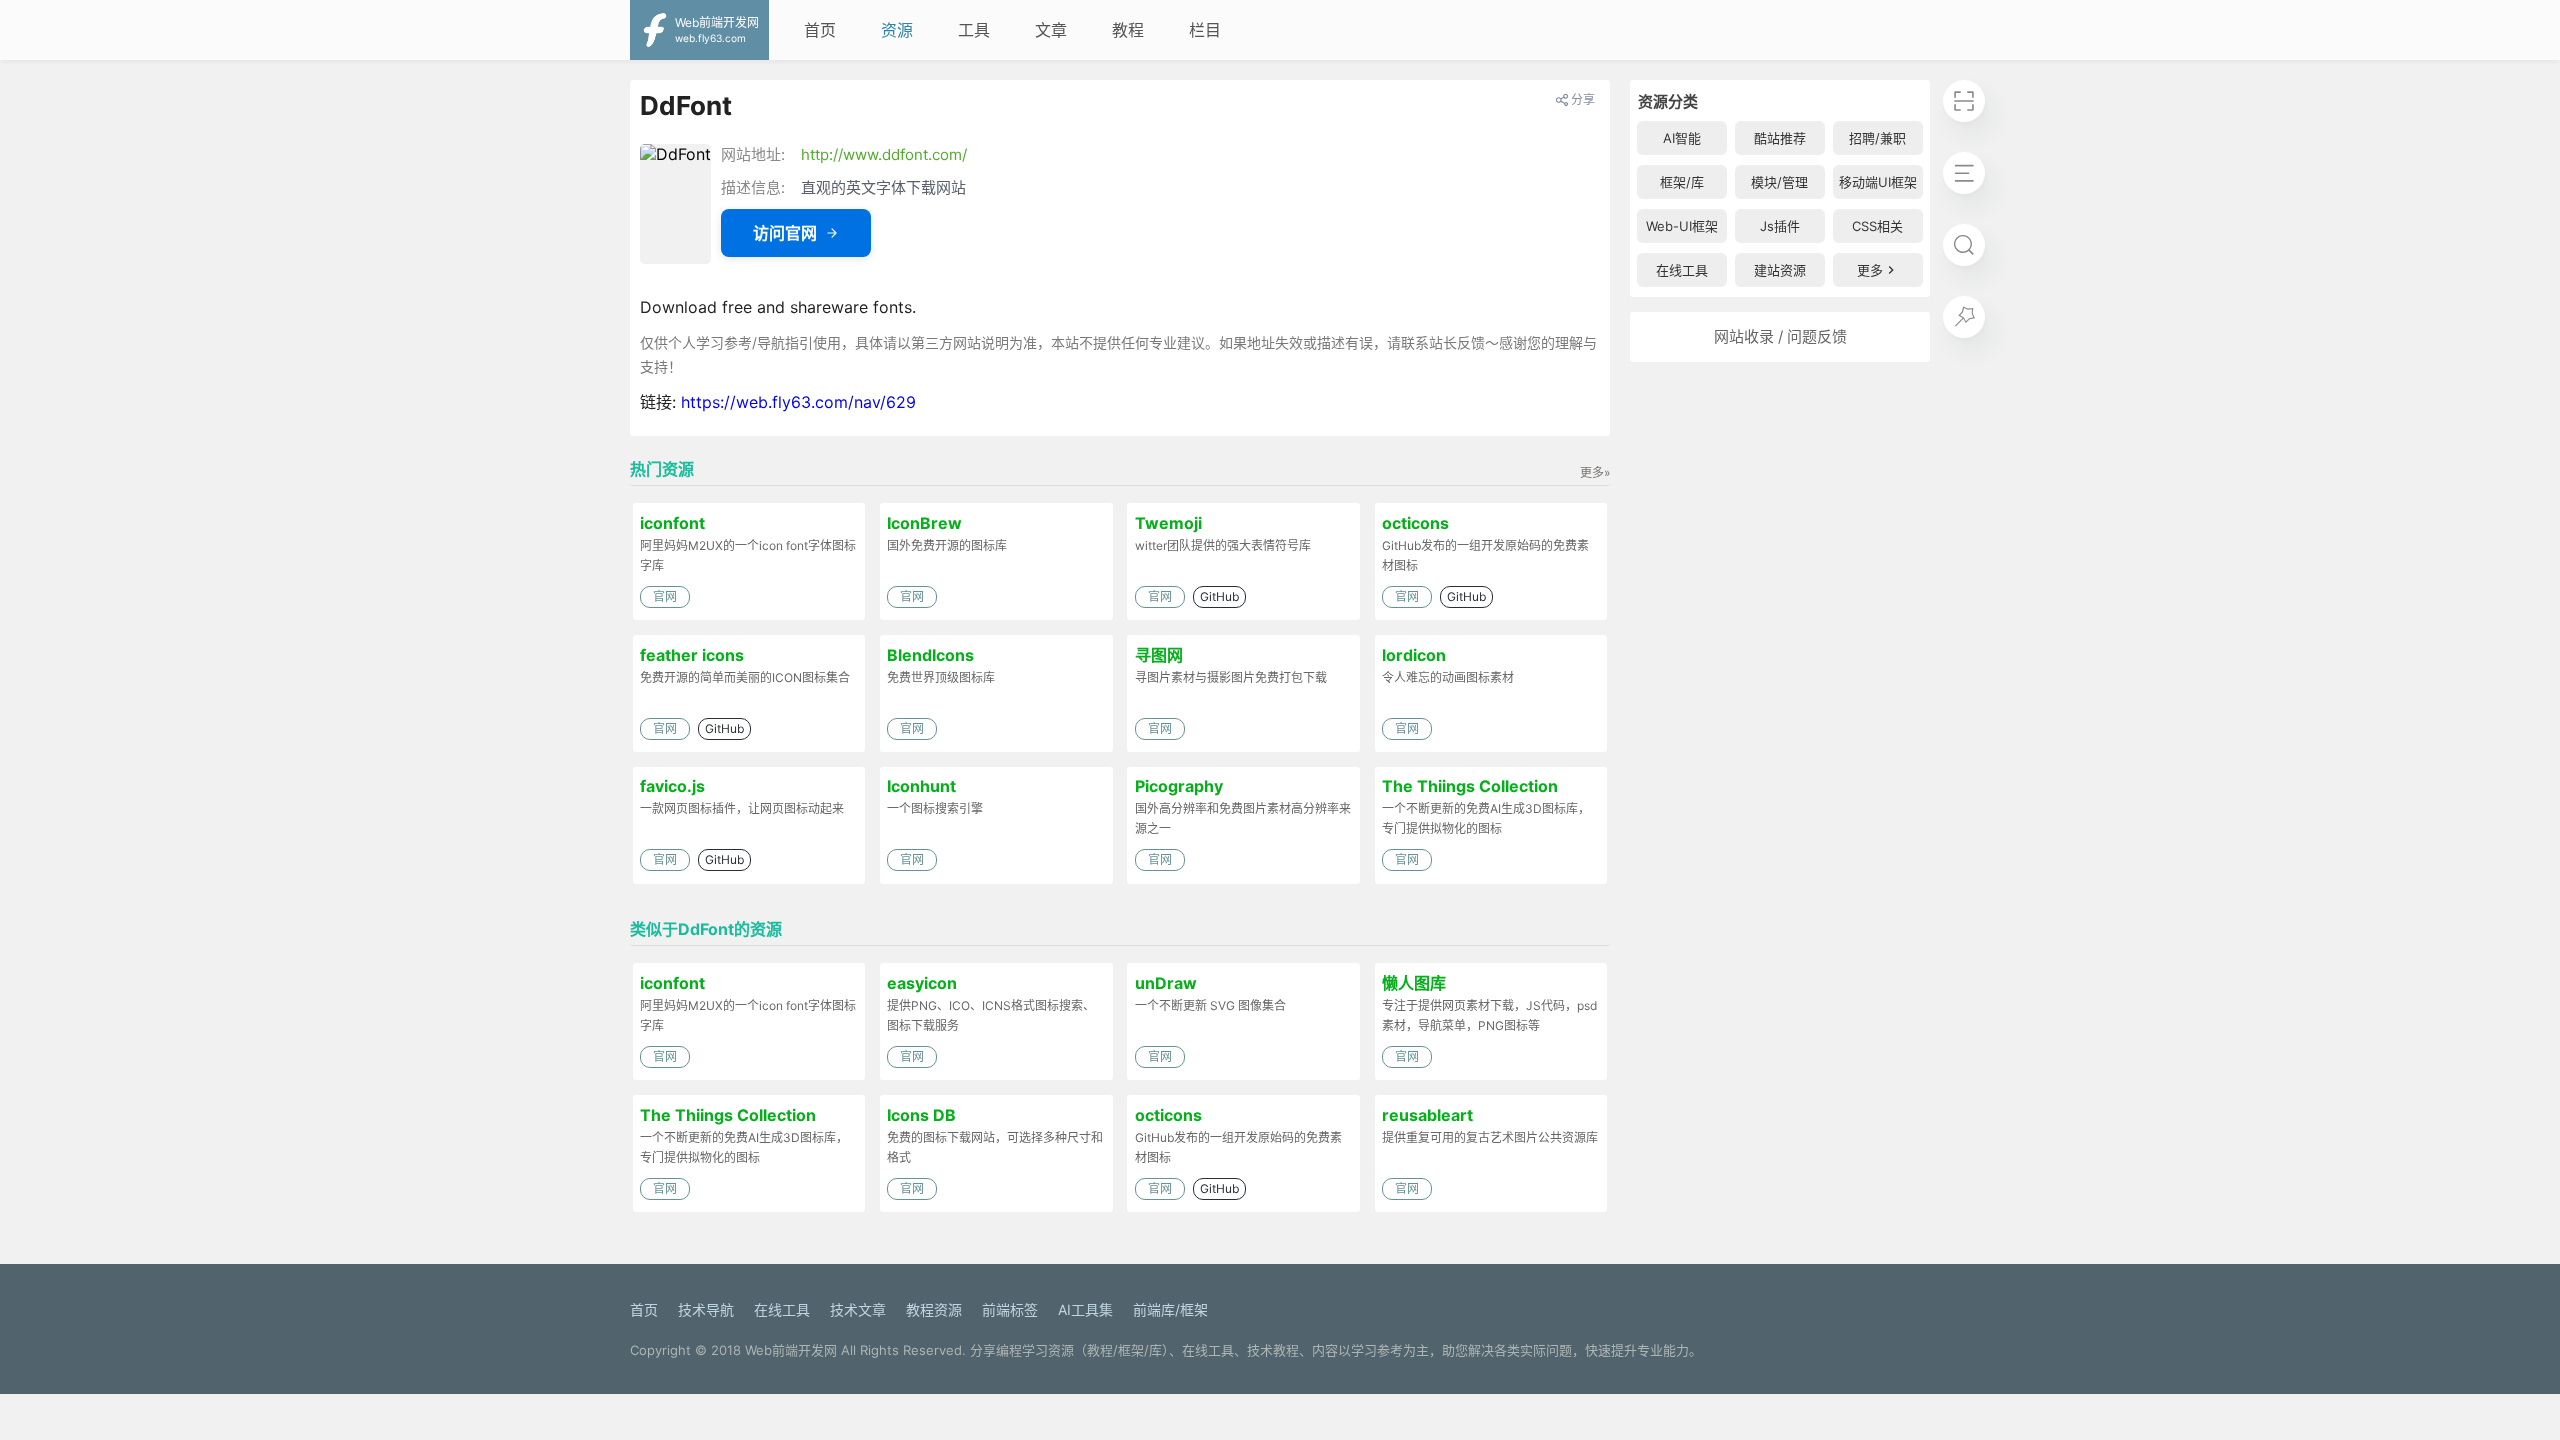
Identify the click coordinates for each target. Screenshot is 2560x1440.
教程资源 (934, 1309)
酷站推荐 (1780, 138)
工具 (974, 30)
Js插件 (1780, 226)
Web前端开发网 (791, 1350)
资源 (897, 30)
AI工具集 (1085, 1309)
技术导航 (706, 1309)
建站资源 (1780, 270)
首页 (820, 30)
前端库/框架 (1170, 1309)
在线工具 (1682, 270)
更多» (1595, 472)
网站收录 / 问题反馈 (1780, 336)
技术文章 (858, 1309)
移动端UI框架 (1878, 182)
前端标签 (1010, 1309)
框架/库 (1682, 182)
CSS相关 (1877, 226)
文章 (1051, 30)
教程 (1128, 30)
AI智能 (1682, 138)
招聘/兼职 (1877, 138)
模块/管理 (1779, 182)
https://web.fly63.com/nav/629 (798, 402)
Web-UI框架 (1682, 226)
